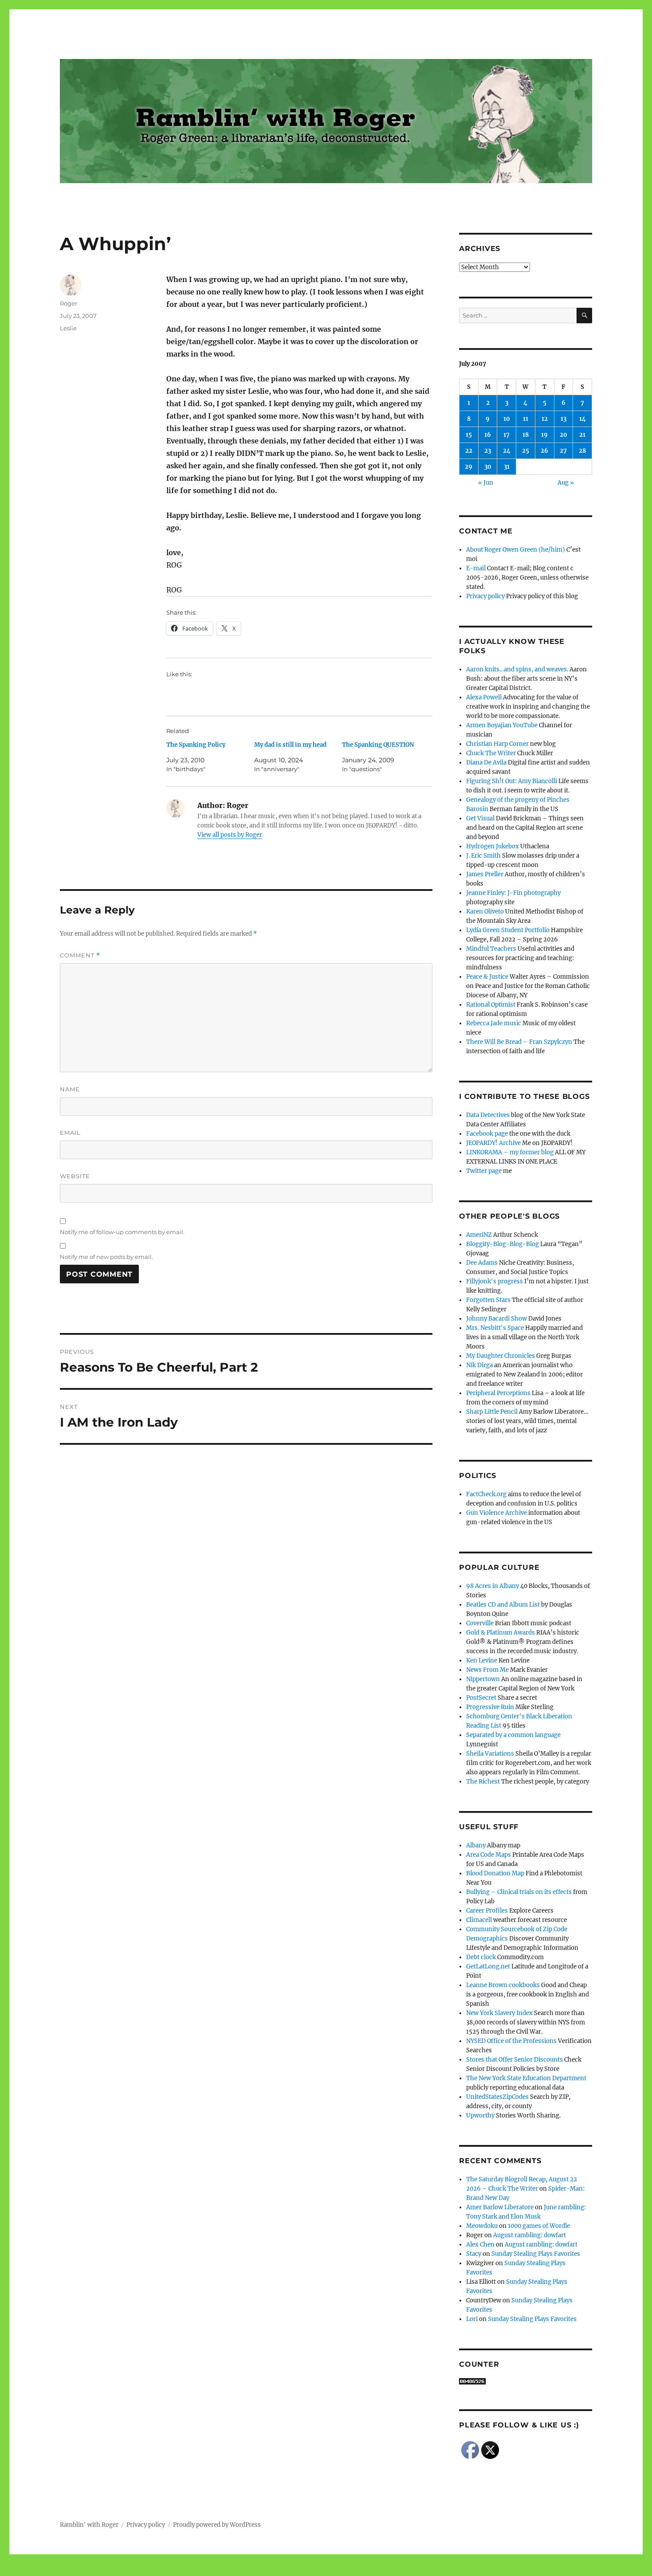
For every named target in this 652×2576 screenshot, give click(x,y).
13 (564, 419)
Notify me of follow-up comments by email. (122, 1232)
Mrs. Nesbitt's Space (495, 1328)
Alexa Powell (484, 697)
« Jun (486, 483)
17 (507, 435)
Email (70, 1133)
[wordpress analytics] (526, 2381)
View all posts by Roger (230, 835)
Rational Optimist (491, 1005)
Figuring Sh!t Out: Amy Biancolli (512, 781)
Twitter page (484, 1171)
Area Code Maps (489, 1855)
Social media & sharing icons (276, 2570)
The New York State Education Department (526, 2078)
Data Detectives (488, 1115)
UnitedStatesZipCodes (497, 2097)
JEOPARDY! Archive (493, 1143)
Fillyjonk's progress (495, 1281)
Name (70, 1089)
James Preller (485, 874)
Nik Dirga (479, 1365)
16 (488, 435)
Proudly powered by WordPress (217, 2525)
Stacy (474, 2254)
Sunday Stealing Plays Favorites (536, 2254)
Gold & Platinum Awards (501, 1633)
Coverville (480, 1623)
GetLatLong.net (488, 1966)
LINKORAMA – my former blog (510, 1152)
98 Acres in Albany (493, 1586)
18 (526, 435)
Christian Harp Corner (497, 744)
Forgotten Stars (488, 1300)
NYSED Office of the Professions (511, 2041)
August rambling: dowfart (530, 2235)
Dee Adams (482, 1263)
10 (507, 419)
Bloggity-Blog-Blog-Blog (503, 1244)
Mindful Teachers (491, 949)
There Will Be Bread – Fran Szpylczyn (519, 1042)
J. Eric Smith (483, 856)
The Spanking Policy (196, 745)
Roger (69, 303)
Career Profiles (487, 1911)
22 (469, 451)
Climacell (479, 1920)
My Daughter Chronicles (501, 1356)
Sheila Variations (490, 1754)
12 (545, 419)
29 (469, 467)
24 (507, 451)
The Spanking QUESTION (378, 745)
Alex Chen (480, 2245)
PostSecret (481, 1698)
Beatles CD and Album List (503, 1605)
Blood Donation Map (495, 1873)
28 (582, 451)
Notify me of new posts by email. (106, 1257)
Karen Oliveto (485, 912)
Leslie (68, 328)
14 (583, 419)
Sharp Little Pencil (492, 1412)
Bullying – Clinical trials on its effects (519, 1892)
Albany (476, 1845)
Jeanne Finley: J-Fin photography (513, 893)
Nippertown (483, 1679)
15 (469, 435)
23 (488, 451)
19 (544, 435)
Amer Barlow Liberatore (500, 2207)
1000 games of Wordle (539, 2226)
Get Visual (480, 818)
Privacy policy (485, 596)
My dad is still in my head (290, 745)
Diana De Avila (486, 763)
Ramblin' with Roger (89, 2525)
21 (582, 435)
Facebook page (487, 1134)
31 (507, 467)
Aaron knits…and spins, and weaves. (517, 669)
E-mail (476, 568)
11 (526, 419)
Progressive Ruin (490, 1707)
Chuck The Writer (491, 753)
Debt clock (481, 1957)
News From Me (487, 1670)
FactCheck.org (486, 1494)
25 (526, 451)
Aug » (566, 483)
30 (488, 467)
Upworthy (480, 2115)
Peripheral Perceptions (498, 1393)
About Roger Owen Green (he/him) (516, 550)
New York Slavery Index (499, 2013)
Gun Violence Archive (497, 1513)
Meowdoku (482, 2226)
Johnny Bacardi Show (497, 1319)
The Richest (483, 1782)
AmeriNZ (479, 1235)
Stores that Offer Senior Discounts (515, 2060)
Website (75, 1176)
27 (563, 451)
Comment (80, 955)
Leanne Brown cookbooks (503, 1985)
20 (564, 435)
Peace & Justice (487, 977)
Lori (472, 2319)
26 (544, 451)
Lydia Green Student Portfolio (508, 930)
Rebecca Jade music (494, 1023)
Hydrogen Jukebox (493, 846)
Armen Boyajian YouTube (502, 725)
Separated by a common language (513, 1735)
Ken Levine (482, 1660)
